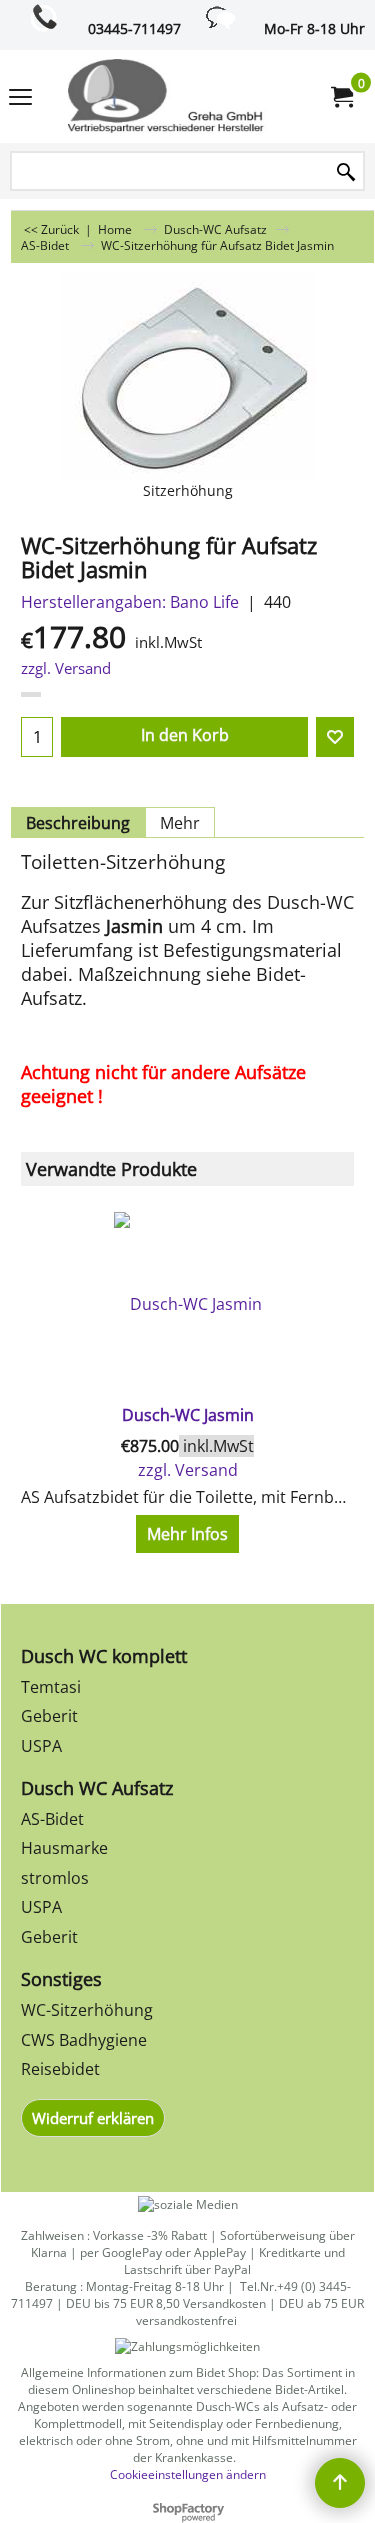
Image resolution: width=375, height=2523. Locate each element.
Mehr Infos (187, 1534)
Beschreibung (78, 823)
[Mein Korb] (341, 97)
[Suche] (346, 172)
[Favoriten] (335, 737)
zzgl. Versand (66, 668)
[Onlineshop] (184, 96)
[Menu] (20, 98)
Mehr (180, 823)
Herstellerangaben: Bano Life (130, 602)
